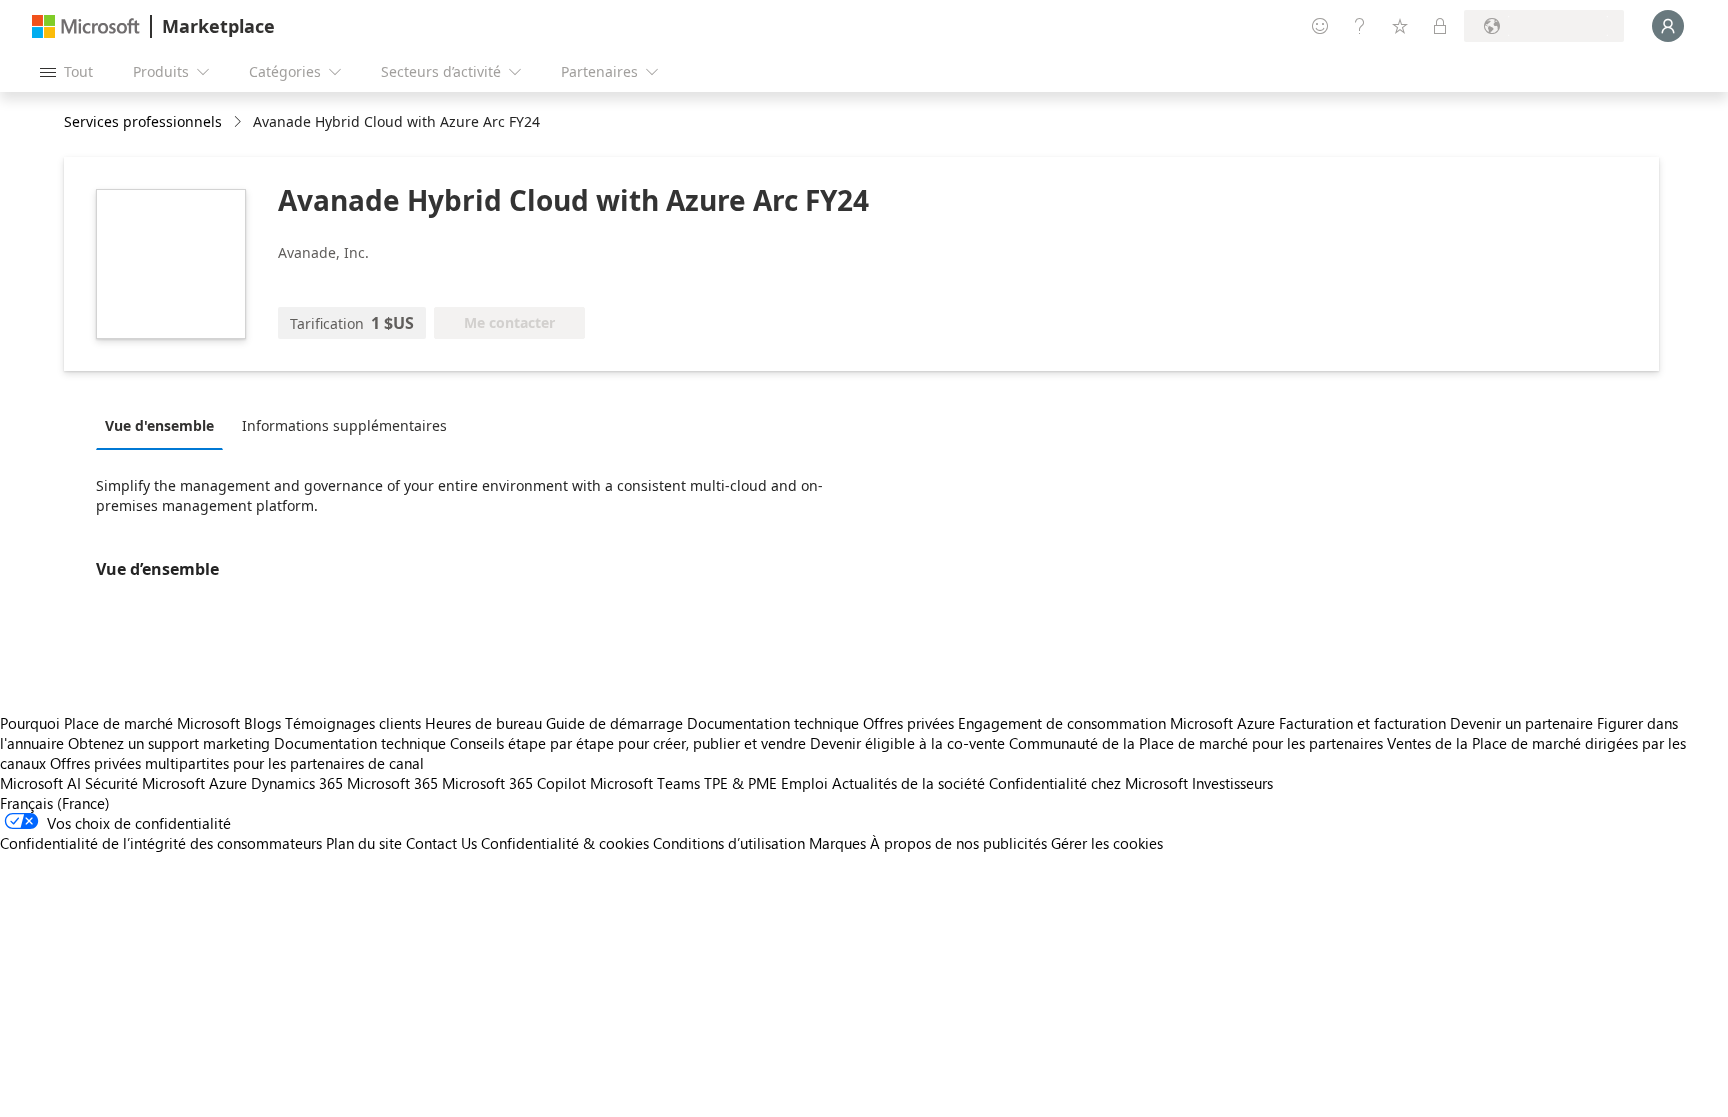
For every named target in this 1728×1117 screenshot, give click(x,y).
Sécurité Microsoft (145, 783)
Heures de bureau (483, 723)
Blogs (262, 723)
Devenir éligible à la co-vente (907, 743)
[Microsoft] (86, 26)
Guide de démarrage (614, 723)
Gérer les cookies (1107, 843)
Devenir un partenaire (1521, 723)
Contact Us (441, 843)
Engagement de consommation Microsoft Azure (1118, 723)
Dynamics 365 (297, 783)
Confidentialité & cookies (565, 843)
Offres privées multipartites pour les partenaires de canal (237, 763)
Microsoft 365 (392, 783)
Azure (228, 783)
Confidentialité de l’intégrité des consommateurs (161, 843)
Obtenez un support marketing (169, 743)
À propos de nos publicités (958, 843)
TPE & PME (740, 783)
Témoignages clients (353, 723)
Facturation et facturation (1362, 723)
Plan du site (364, 843)
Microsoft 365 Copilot (514, 783)
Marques (837, 843)
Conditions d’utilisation (729, 843)
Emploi (804, 783)
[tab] (164, 425)
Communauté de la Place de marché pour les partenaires (1196, 743)
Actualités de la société (908, 783)
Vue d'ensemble (159, 425)
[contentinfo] (239, 122)
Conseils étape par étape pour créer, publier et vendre (628, 743)
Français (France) (55, 803)
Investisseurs (1232, 783)
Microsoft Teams (645, 783)
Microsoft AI (40, 783)
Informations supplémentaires (344, 425)
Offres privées (908, 723)
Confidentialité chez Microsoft (1088, 783)
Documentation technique (773, 723)
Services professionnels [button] (143, 121)
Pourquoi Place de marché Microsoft (120, 723)
